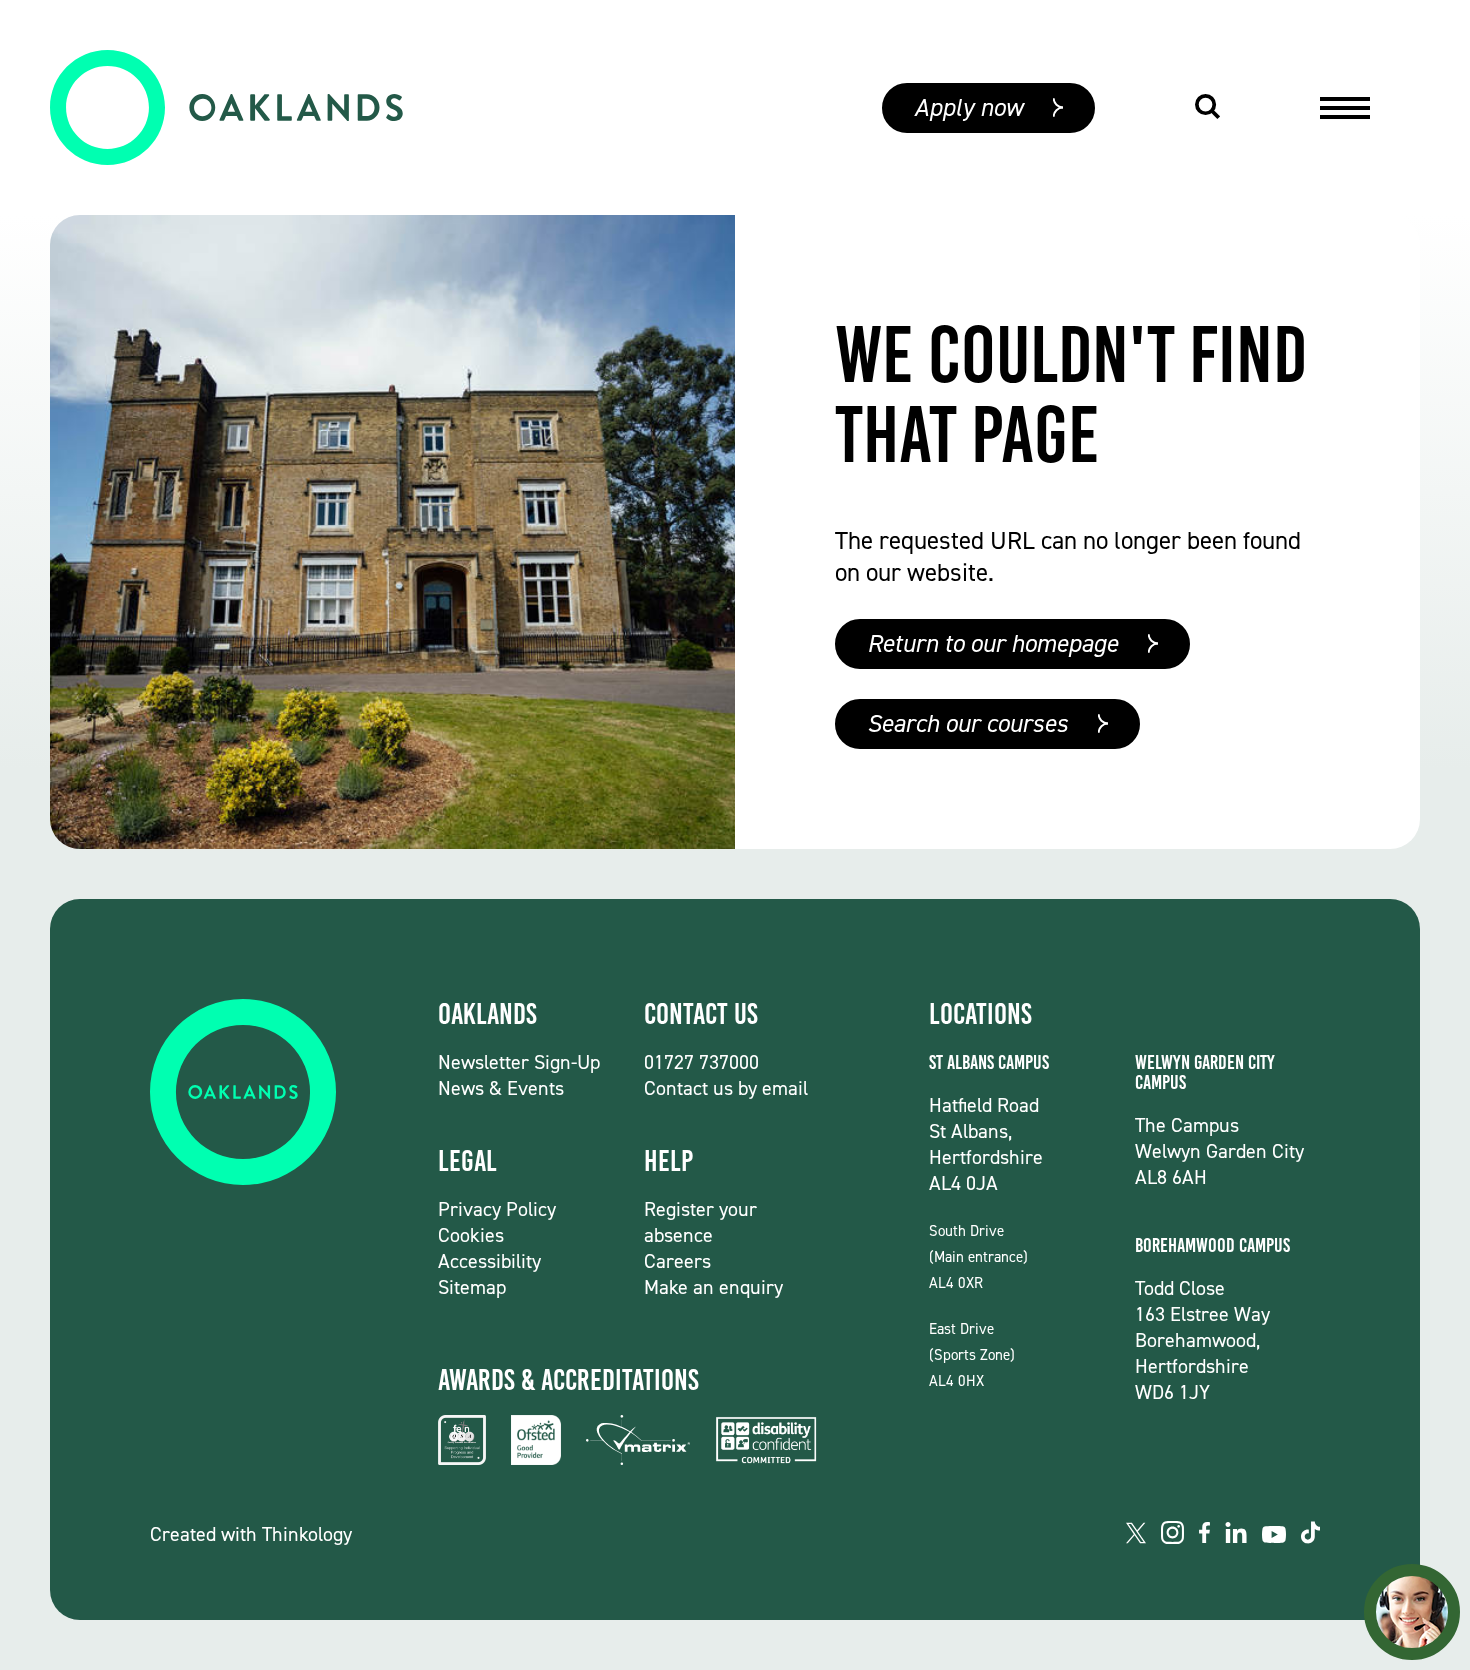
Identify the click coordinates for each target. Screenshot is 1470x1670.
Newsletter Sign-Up (519, 1062)
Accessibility (489, 1261)
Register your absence (700, 1222)
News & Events (501, 1088)
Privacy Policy (497, 1209)
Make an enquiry (713, 1287)
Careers (677, 1261)
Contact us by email (726, 1088)
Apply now (968, 107)
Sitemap (472, 1287)
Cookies (471, 1235)
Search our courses (967, 723)
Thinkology (307, 1534)
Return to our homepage (992, 643)
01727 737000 (701, 1062)
